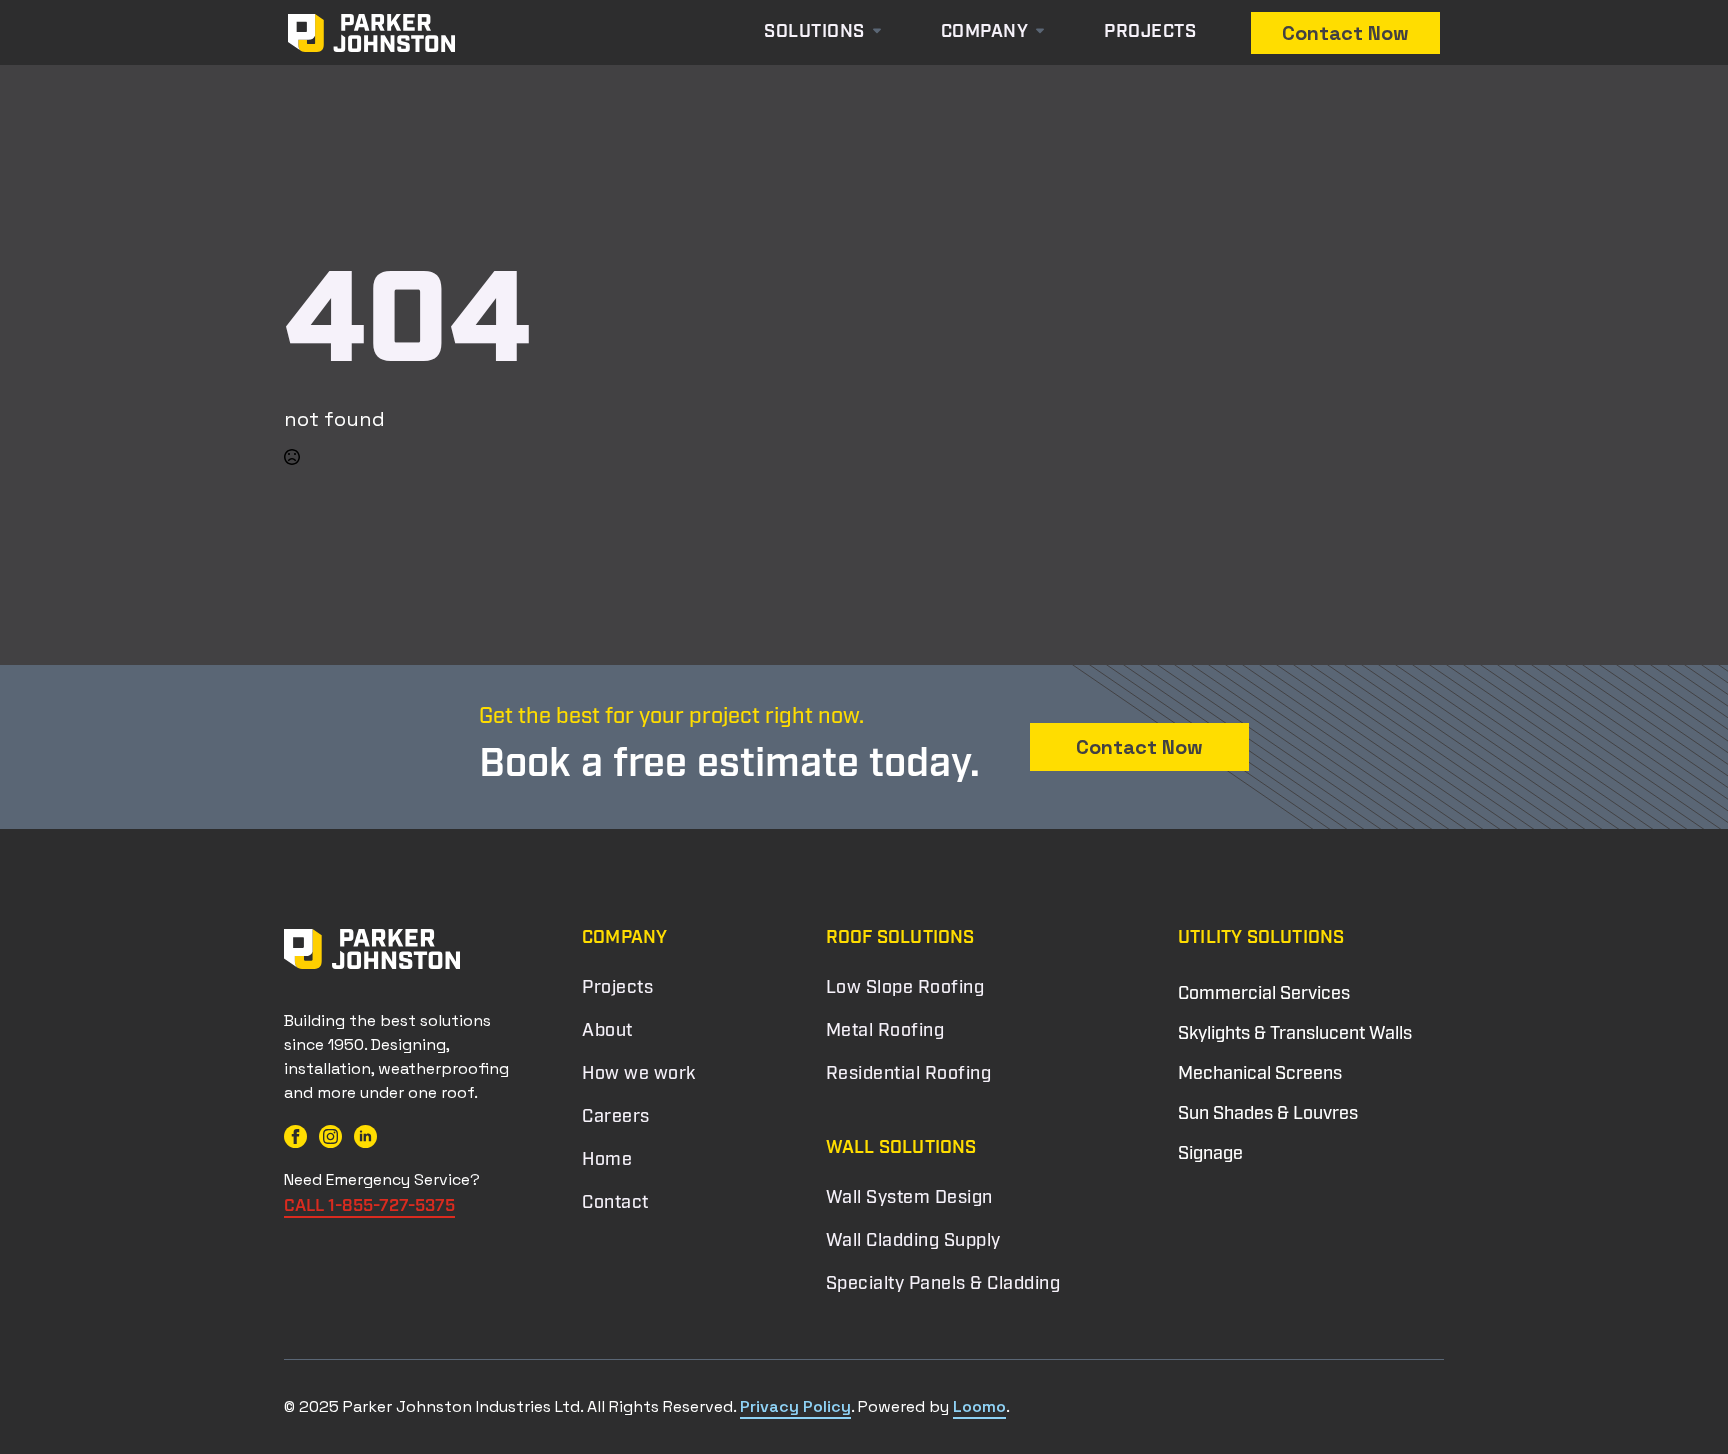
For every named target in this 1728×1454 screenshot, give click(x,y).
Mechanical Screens (1260, 1075)
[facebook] (295, 1136)
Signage (1210, 1155)
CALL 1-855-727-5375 (369, 1206)
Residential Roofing (909, 1075)
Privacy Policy (795, 1406)
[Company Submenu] (1046, 33)
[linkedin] (365, 1136)
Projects (1150, 33)
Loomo (979, 1406)
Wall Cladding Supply (913, 1242)
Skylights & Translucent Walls (1295, 1035)
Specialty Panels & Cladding (943, 1285)
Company (985, 33)
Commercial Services (1264, 995)
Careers (616, 1118)
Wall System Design (909, 1199)
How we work (639, 1075)
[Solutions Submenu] (893, 33)
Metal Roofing (885, 1032)
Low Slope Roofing (905, 989)
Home (607, 1161)
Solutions (814, 33)
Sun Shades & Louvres (1268, 1115)
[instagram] (330, 1136)
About (607, 1032)
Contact (615, 1204)
